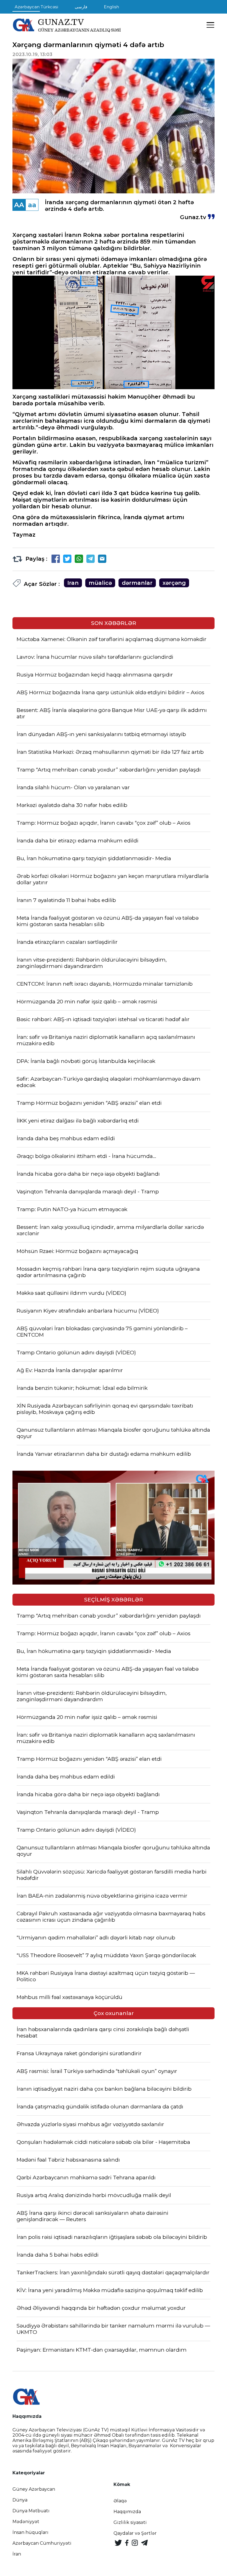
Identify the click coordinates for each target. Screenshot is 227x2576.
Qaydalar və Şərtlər (135, 2533)
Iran (73, 583)
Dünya (20, 2500)
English (111, 7)
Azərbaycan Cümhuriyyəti (42, 2543)
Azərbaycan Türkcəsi (36, 7)
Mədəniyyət (26, 2522)
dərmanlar (137, 583)
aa (32, 205)
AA (19, 205)
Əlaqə (120, 2501)
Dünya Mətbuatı (31, 2511)
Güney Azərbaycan (34, 2489)
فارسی (81, 7)
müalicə (100, 583)
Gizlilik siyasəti (130, 2522)
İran (17, 2554)
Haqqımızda (127, 2512)
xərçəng (174, 583)
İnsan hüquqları (30, 2532)
